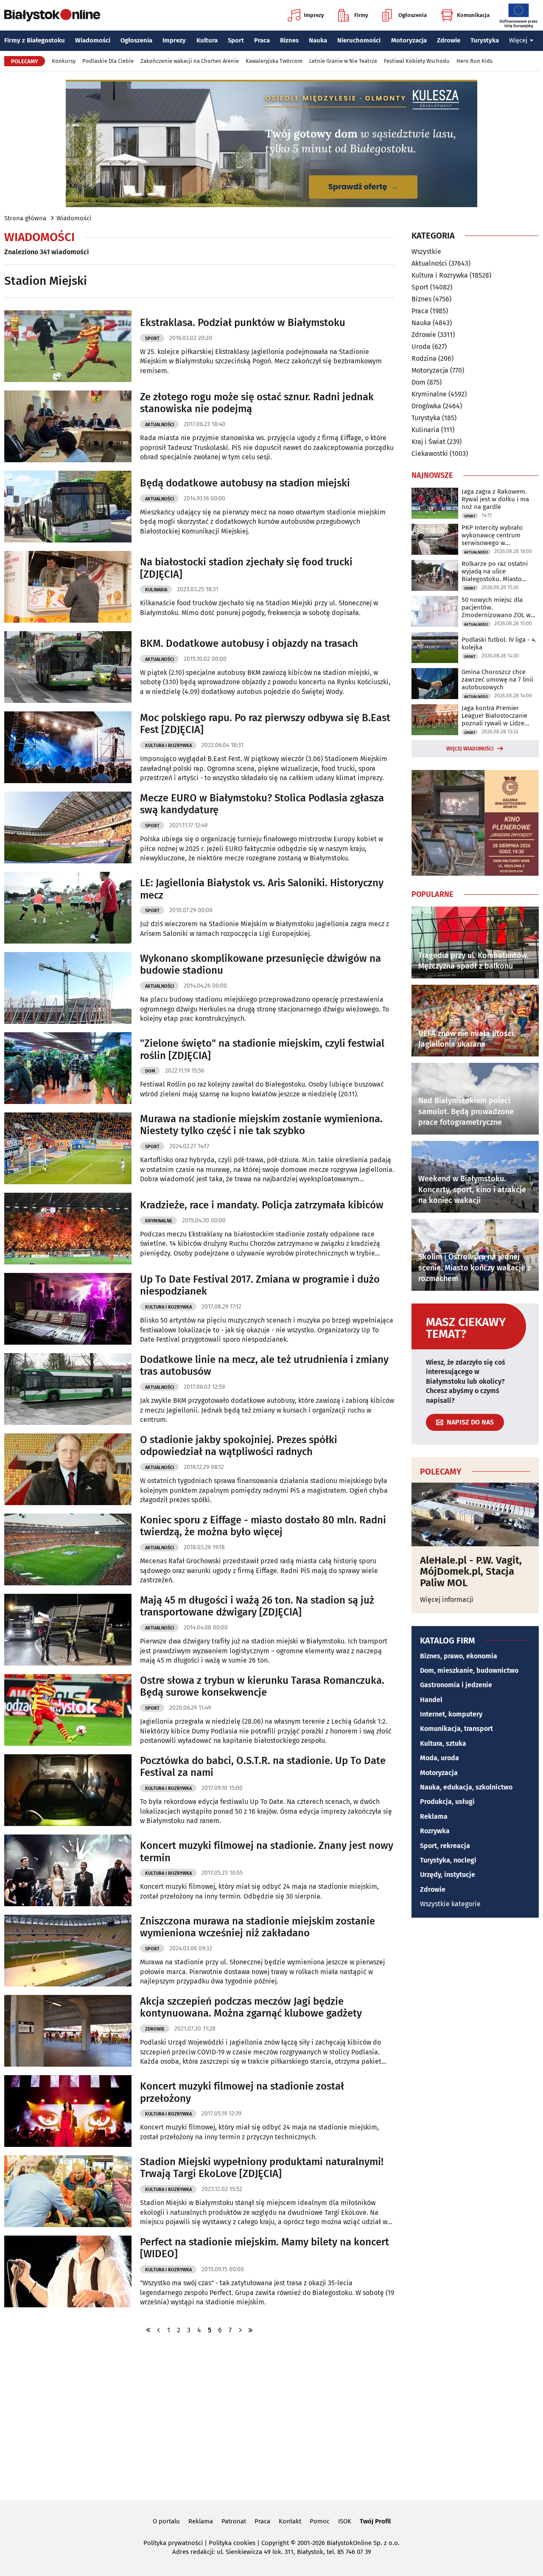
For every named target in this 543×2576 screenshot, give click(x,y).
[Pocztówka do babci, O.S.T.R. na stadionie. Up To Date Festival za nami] (68, 1790)
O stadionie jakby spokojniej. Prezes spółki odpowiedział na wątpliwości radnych (239, 1446)
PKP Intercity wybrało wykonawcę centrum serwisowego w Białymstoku (492, 535)
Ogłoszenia (413, 15)
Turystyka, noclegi (448, 1860)
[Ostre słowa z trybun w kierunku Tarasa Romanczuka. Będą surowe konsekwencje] (68, 1710)
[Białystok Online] (52, 15)
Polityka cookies (232, 2543)
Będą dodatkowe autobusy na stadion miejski (245, 483)
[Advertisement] (271, 2416)
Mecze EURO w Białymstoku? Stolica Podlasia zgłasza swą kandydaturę (262, 804)
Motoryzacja (409, 40)
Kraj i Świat (428, 442)
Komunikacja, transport (456, 1729)
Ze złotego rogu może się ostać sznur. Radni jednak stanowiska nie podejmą (257, 403)
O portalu (166, 2521)
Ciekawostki (430, 454)
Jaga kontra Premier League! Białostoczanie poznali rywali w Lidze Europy (494, 716)
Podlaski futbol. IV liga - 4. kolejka (499, 643)
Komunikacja (473, 15)
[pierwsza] (148, 2330)
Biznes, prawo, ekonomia (459, 1656)
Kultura (207, 40)
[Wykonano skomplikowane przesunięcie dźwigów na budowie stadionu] (68, 988)
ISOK (345, 2521)
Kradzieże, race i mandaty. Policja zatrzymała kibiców (262, 1205)
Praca (262, 40)
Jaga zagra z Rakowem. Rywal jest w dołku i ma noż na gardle (495, 499)
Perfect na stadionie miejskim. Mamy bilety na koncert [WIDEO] (265, 2248)
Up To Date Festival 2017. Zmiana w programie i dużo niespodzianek (260, 1285)
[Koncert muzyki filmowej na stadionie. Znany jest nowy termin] (68, 1870)
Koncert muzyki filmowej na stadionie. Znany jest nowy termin (267, 1852)
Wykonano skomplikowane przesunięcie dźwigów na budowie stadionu (260, 965)
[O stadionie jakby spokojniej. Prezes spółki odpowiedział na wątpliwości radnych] (68, 1469)
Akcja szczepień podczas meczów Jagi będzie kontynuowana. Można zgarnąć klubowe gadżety (251, 2007)
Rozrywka (435, 1831)
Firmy (361, 15)
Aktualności (160, 425)
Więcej (518, 40)
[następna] (240, 2330)
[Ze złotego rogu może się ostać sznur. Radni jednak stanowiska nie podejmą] (68, 426)
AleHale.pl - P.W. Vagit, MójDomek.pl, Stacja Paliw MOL (471, 1572)
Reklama (434, 1816)
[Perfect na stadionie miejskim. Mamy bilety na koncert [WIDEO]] (68, 2271)
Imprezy (314, 15)
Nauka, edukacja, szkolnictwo (466, 1787)
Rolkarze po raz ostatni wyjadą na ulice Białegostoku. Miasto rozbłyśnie (495, 571)
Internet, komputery (451, 1714)
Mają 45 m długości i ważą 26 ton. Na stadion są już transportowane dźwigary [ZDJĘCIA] (257, 1606)
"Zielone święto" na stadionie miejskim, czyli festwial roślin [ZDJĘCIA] (262, 1049)
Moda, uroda (439, 1758)
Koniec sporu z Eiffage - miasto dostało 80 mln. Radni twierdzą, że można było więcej (263, 1526)
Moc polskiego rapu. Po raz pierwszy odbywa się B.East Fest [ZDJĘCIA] (265, 724)
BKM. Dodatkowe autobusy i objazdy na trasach (249, 643)
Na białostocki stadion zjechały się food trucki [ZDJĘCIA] (246, 568)
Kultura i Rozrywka (168, 746)
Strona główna (25, 218)
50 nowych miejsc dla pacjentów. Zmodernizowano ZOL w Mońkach (496, 607)
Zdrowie (449, 40)
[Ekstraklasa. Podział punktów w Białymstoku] (68, 346)
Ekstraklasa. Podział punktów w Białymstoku (243, 323)
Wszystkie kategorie (450, 1904)
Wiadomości (93, 40)
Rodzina (424, 358)
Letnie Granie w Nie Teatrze (343, 61)
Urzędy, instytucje (448, 1875)
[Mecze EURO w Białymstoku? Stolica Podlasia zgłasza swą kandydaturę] (68, 827)
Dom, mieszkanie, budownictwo (469, 1670)
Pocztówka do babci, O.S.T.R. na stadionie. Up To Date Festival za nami (263, 1767)
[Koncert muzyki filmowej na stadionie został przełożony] (68, 2111)
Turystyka (485, 40)
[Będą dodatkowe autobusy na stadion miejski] (68, 507)
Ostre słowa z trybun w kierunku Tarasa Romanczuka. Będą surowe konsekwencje (262, 1687)
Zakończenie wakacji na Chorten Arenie (190, 61)
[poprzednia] (159, 2330)
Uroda (421, 347)
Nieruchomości (359, 40)
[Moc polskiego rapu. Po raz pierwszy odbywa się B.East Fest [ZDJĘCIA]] (68, 747)
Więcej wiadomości (470, 749)
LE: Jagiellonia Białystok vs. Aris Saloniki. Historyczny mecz (262, 889)
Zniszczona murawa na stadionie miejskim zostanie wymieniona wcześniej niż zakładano (258, 1927)
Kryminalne (159, 1221)
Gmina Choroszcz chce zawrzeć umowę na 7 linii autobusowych (497, 680)
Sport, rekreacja (445, 1846)
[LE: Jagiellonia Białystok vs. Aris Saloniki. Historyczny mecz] (68, 908)
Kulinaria (156, 590)
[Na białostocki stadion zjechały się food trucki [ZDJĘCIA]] (68, 587)
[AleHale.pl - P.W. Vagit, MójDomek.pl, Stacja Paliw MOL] (475, 1514)
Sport (236, 40)
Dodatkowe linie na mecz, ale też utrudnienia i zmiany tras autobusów (264, 1366)
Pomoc (320, 2521)
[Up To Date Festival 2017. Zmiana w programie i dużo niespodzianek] (68, 1309)
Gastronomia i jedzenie (456, 1685)
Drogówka (426, 406)
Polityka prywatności (173, 2543)
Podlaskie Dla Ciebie (108, 61)
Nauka (318, 40)
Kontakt (290, 2521)
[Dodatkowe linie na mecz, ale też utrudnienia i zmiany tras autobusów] (68, 1389)
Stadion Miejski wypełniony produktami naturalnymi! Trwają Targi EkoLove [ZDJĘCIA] (262, 2168)
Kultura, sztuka (443, 1743)
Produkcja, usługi (447, 1802)
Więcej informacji (447, 1600)
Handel (431, 1700)
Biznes (289, 40)
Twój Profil (375, 2521)
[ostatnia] (250, 2330)
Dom (150, 1071)
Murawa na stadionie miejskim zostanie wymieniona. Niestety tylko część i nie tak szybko (261, 1125)
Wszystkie (426, 252)
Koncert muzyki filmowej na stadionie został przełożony (242, 2092)
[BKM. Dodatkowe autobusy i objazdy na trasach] (68, 667)
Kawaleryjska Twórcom (274, 61)
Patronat (234, 2521)
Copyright (275, 2543)
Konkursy (64, 61)
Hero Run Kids (474, 61)
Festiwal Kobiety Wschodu (417, 61)
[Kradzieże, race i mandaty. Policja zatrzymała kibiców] (68, 1229)
